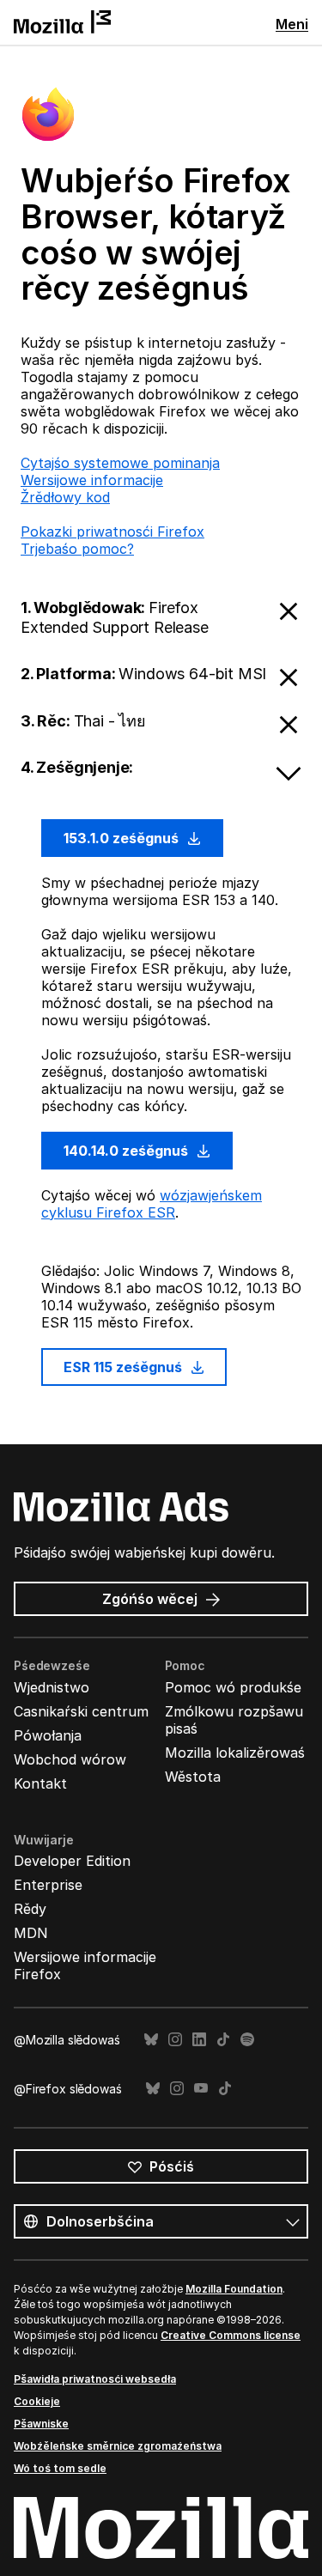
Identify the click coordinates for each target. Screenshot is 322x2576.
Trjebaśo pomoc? (77, 549)
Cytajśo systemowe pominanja (120, 463)
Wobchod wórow (70, 1759)
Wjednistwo (52, 1687)
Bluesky (151, 2040)
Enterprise (48, 1885)
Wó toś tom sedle (60, 2468)
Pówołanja (48, 1735)
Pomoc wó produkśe (233, 1687)
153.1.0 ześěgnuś (123, 838)
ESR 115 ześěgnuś (125, 1367)
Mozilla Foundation (234, 2289)
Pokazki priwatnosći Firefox (112, 532)
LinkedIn (199, 2040)
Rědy (30, 1909)
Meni (292, 24)
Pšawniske (41, 2424)
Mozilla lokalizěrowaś (235, 1753)
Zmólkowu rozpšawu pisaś (234, 1720)
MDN (31, 1933)
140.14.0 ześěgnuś (128, 1151)
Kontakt (40, 1783)
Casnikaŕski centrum (81, 1711)
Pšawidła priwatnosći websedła (95, 2379)
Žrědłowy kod (65, 497)
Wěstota (193, 1777)
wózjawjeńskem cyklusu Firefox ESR (152, 1204)
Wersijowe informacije (92, 480)
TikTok (223, 2040)
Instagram (175, 2040)
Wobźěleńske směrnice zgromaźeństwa (118, 2446)
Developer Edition (72, 1861)
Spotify (247, 2040)
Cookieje (37, 2401)
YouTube (201, 2089)
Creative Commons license (231, 2335)
